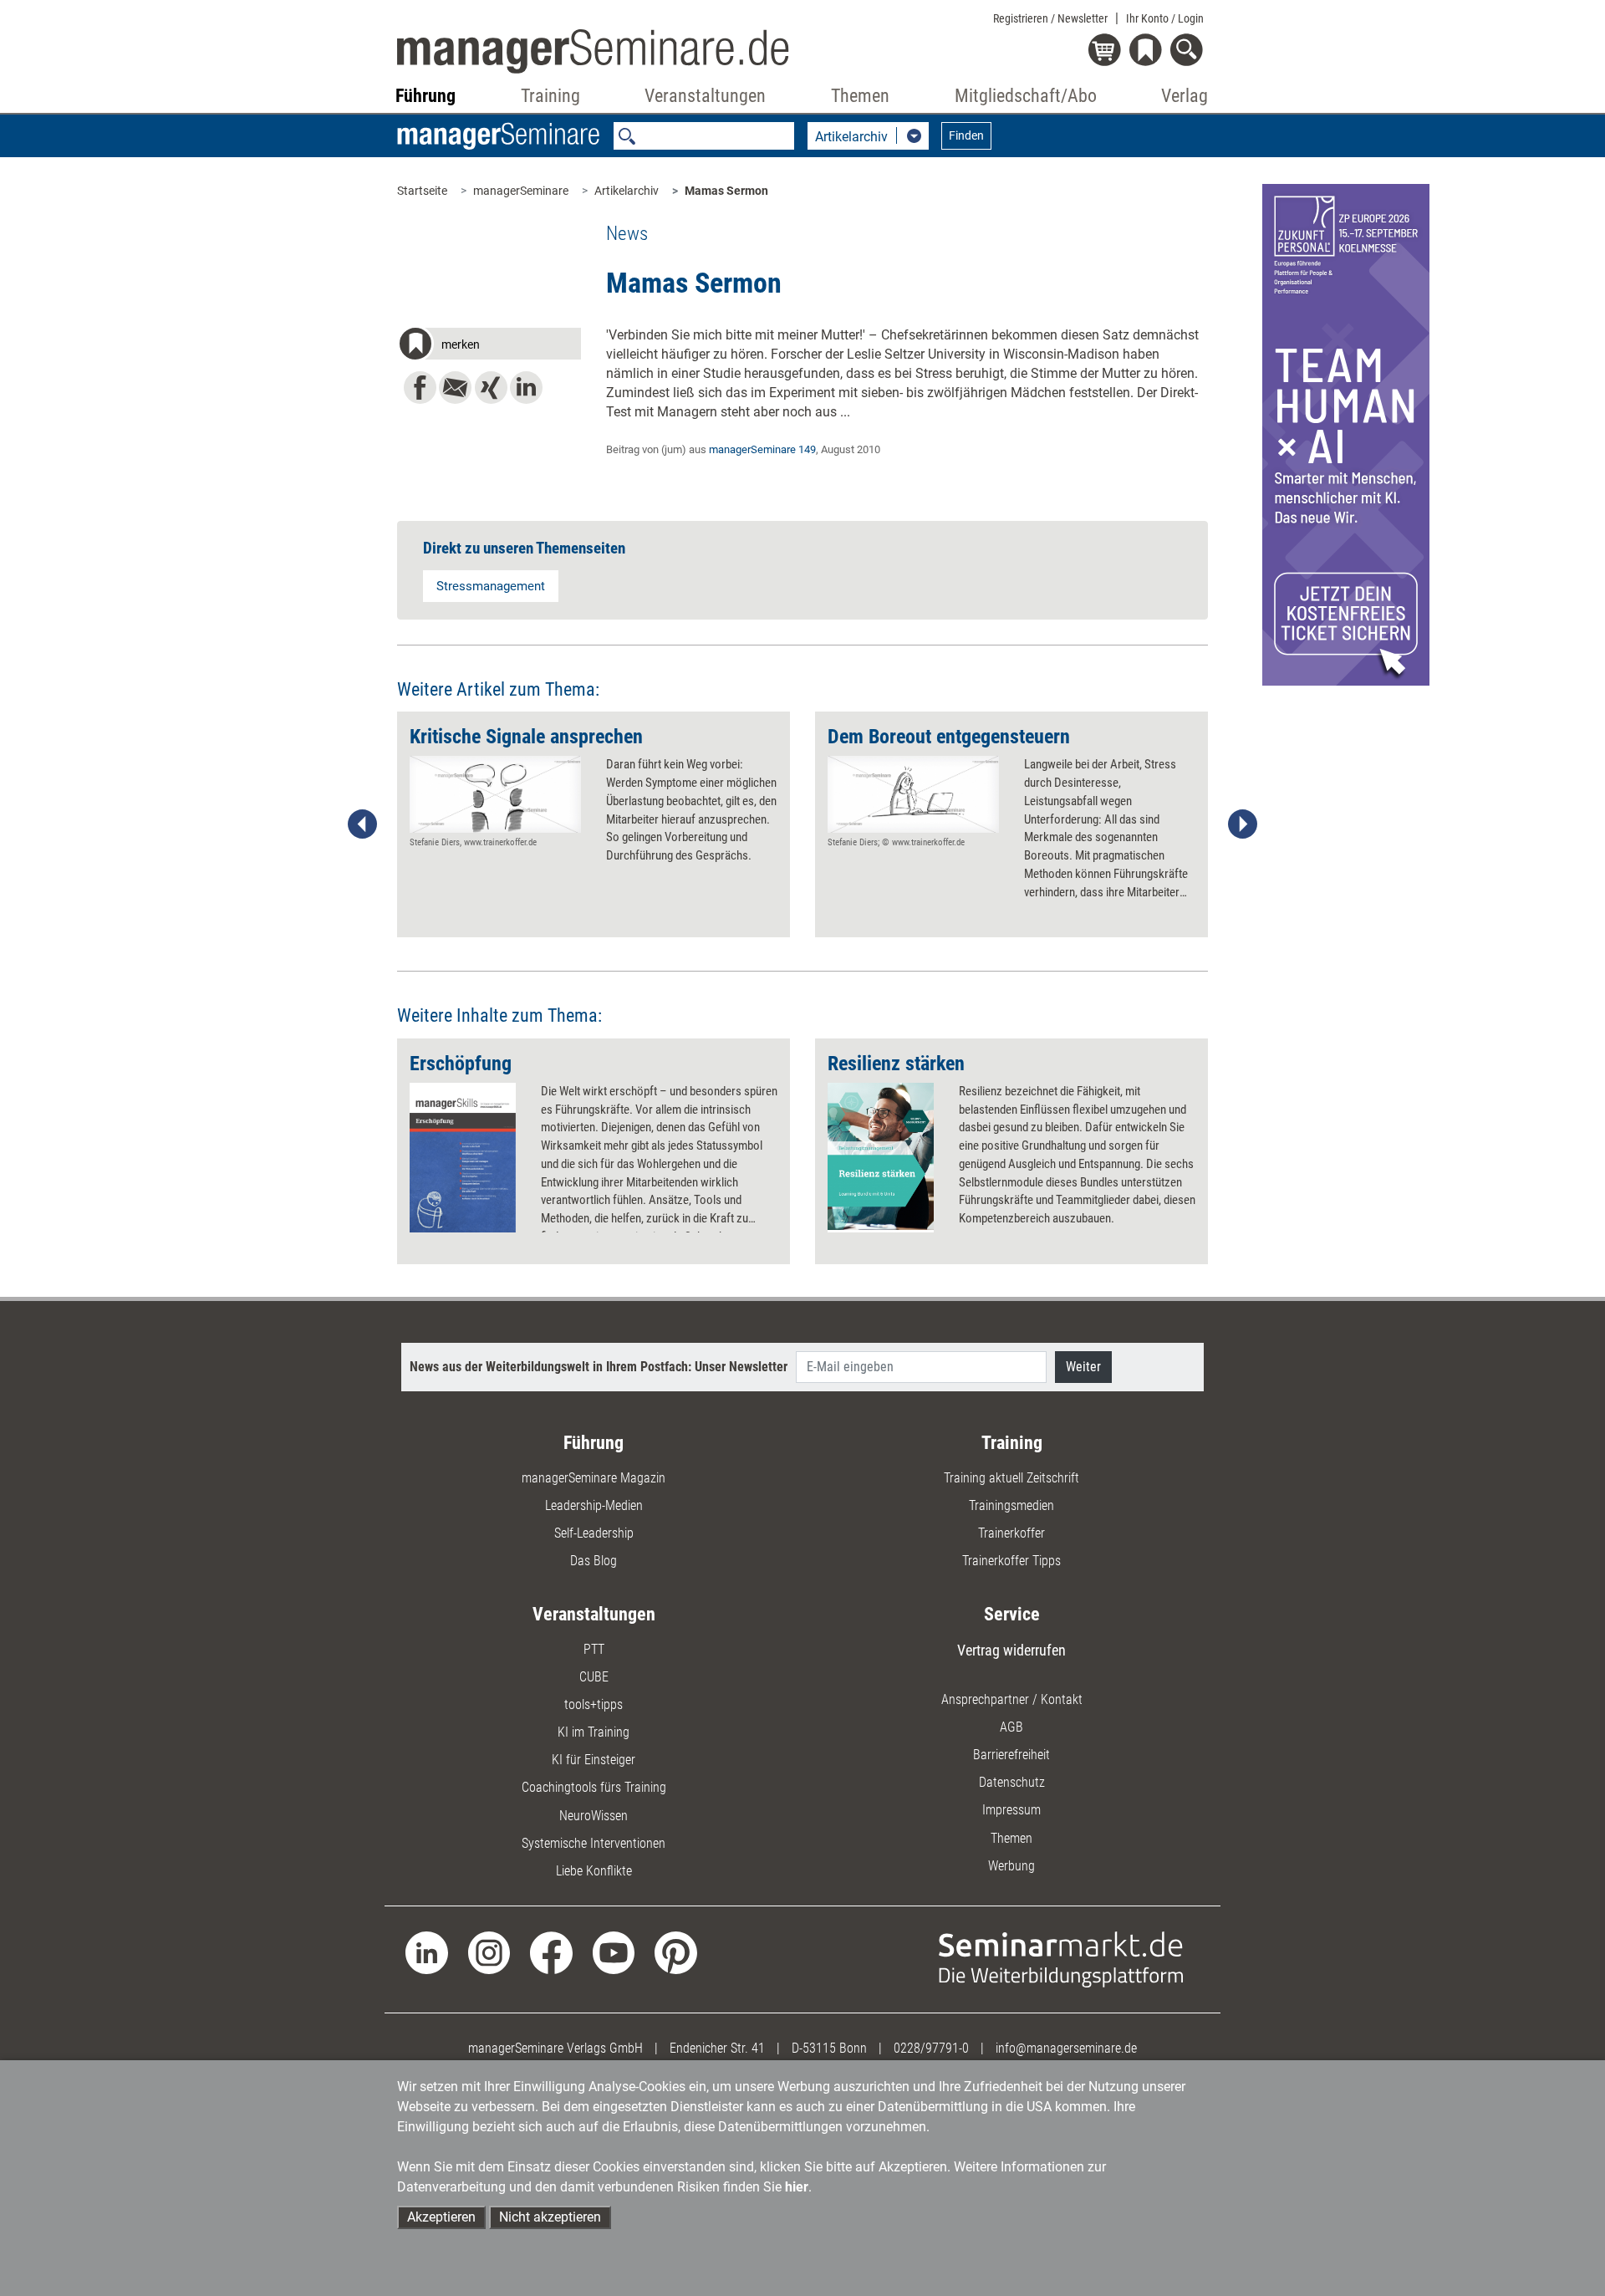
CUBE (594, 1677)
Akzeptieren (441, 2217)
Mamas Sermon (726, 191)
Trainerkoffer (1011, 1533)
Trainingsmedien (1011, 1505)
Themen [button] (860, 96)
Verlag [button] (1185, 96)
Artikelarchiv (627, 191)
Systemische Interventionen (594, 1843)
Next (1242, 824)
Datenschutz (1012, 1782)
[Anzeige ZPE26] (1346, 434)
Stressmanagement (491, 586)
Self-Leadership (594, 1533)
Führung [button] (425, 96)
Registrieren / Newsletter (1050, 18)
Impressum (1011, 1810)
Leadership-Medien (594, 1505)
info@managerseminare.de (1066, 2048)
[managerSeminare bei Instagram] (489, 1952)
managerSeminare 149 (762, 449)
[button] (489, 346)
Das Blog (594, 1561)
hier (797, 2187)
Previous (363, 824)
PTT (594, 1649)
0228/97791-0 (931, 2048)
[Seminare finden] (1061, 1959)
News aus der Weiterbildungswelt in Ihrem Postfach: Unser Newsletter (599, 1367)
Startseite (422, 191)
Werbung (1011, 1866)
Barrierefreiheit (1011, 1755)
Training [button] (550, 96)
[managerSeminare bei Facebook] (551, 1952)
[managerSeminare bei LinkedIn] (427, 1952)
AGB (1011, 1727)
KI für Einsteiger (594, 1760)
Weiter (1083, 1367)
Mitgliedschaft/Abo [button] (1026, 96)
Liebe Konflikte (594, 1871)
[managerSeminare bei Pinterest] (676, 1952)
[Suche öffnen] (1189, 51)
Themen (1011, 1838)
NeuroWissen (594, 1816)
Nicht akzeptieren (550, 2217)
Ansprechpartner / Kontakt (1012, 1699)
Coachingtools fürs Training (594, 1787)
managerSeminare (521, 191)
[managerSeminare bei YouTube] (614, 1952)
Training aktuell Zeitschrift (1011, 1478)
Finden (966, 135)
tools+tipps (594, 1704)
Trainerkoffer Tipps (1011, 1561)
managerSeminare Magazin (594, 1478)
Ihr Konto (1165, 18)
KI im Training (594, 1732)
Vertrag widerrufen (1011, 1650)
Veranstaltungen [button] (705, 96)
